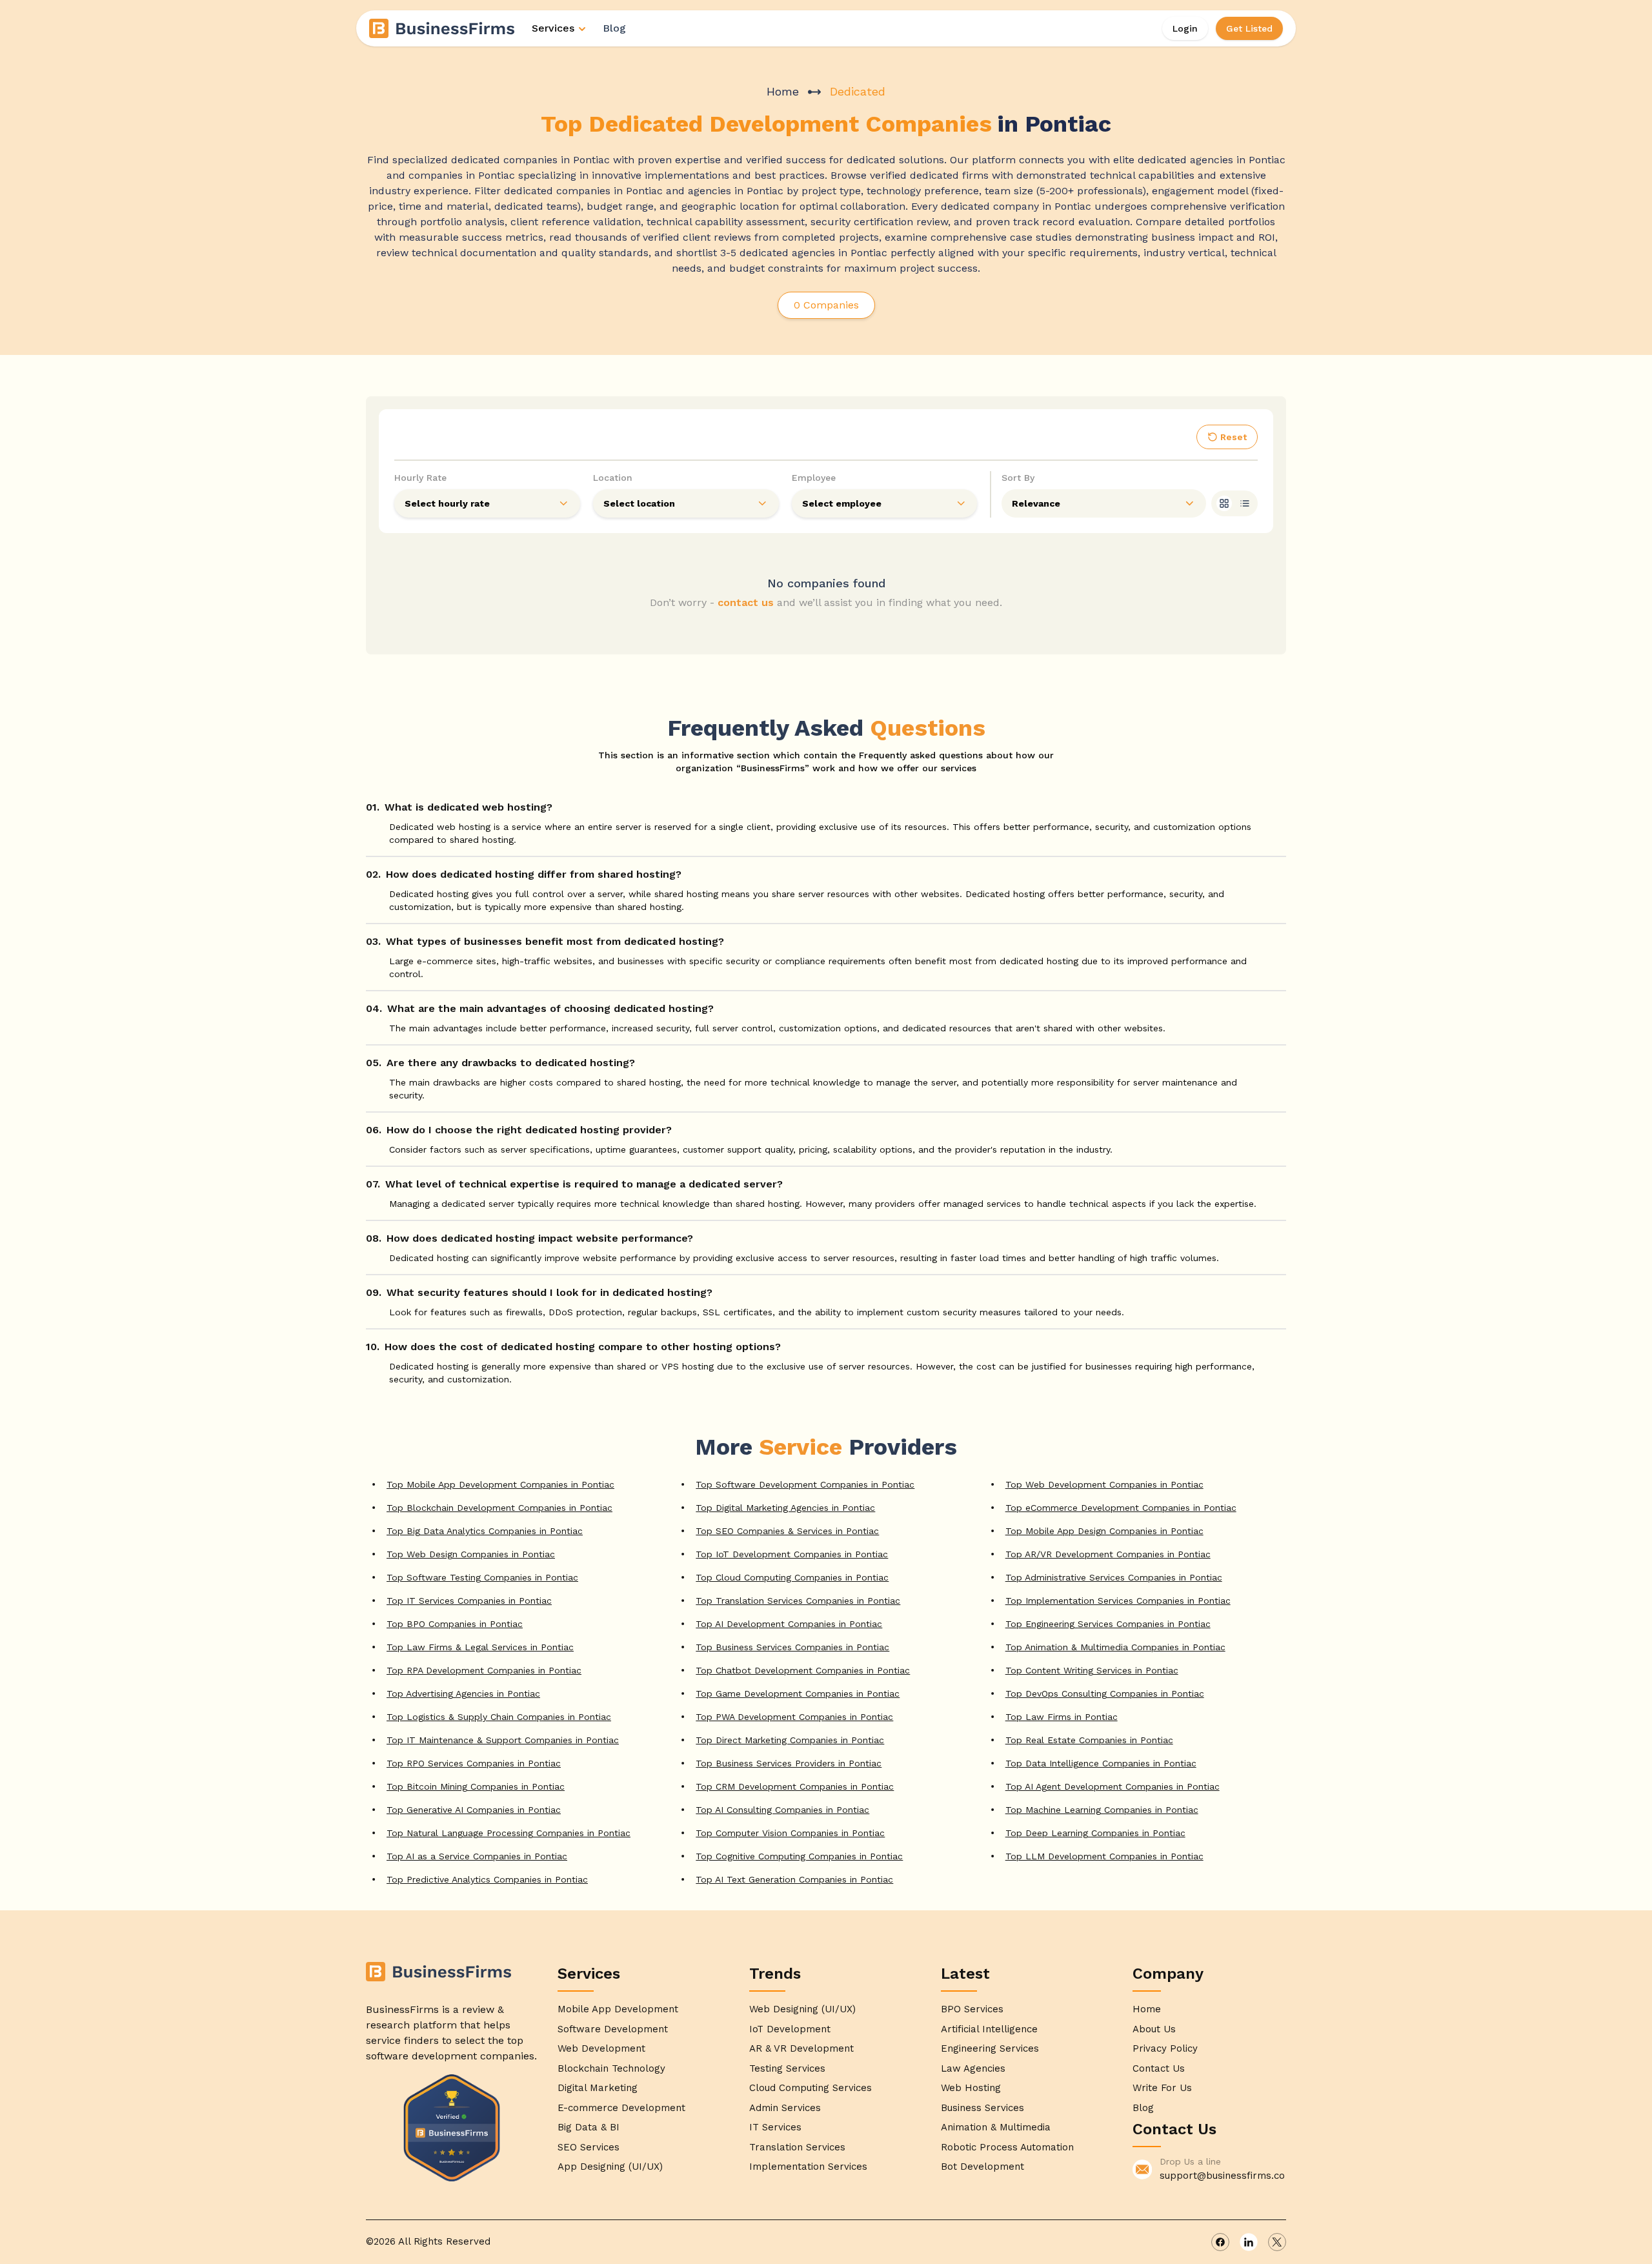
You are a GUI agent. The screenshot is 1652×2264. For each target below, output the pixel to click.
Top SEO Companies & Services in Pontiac (787, 1531)
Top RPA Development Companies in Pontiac (484, 1670)
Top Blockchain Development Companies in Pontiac (499, 1508)
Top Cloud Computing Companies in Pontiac (792, 1577)
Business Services (982, 2108)
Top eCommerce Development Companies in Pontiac (1121, 1508)
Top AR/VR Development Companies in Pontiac (1108, 1554)
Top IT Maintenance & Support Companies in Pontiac (503, 1740)
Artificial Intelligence (989, 2029)
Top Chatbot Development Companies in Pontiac (803, 1670)
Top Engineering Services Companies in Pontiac (1108, 1624)
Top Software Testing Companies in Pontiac (482, 1577)
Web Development (601, 2048)
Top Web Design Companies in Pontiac (471, 1554)
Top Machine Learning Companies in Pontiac (1102, 1810)
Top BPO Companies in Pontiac (455, 1624)
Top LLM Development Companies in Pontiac (1104, 1856)
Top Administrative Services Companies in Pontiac (1114, 1577)
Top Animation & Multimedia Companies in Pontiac (1115, 1647)
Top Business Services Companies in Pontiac (792, 1647)
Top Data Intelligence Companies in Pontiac (1101, 1763)
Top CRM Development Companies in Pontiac (795, 1786)
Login (1185, 28)
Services (553, 28)
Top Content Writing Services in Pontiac (1092, 1670)
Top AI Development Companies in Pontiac (789, 1624)
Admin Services (785, 2108)
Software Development (613, 2029)
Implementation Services (808, 2167)
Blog (614, 28)
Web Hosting (971, 2088)
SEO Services (589, 2147)
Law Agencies (973, 2068)
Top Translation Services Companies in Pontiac (798, 1601)
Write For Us (1162, 2088)
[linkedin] (1249, 2242)
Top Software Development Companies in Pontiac (805, 1484)
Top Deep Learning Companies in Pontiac (1095, 1833)
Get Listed (1249, 28)
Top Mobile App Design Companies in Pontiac (1104, 1531)
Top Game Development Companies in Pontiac (798, 1693)
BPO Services (972, 2009)
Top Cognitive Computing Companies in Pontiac (799, 1856)
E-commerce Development (621, 2108)
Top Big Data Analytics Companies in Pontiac (485, 1531)
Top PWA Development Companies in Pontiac (794, 1717)
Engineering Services (990, 2048)
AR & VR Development (801, 2048)
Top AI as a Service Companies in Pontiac (477, 1856)
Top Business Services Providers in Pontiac (789, 1763)
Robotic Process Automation (1007, 2147)
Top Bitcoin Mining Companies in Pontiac (476, 1786)
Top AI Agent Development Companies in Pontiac (1113, 1786)
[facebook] (1220, 2242)
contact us (746, 602)
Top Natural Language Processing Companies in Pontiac (509, 1833)
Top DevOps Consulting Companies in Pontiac (1105, 1693)
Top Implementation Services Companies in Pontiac (1118, 1601)
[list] (1245, 503)
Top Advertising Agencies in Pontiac (463, 1693)
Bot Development (982, 2167)
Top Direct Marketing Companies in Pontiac (790, 1740)
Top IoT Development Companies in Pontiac (792, 1554)
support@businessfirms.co (1222, 2176)
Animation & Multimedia (996, 2127)
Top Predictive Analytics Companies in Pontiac (487, 1879)
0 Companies (826, 305)
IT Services (775, 2127)
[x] (1277, 2242)
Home (783, 91)
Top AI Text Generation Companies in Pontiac (794, 1879)
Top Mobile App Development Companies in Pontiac (500, 1484)
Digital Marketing (598, 2088)
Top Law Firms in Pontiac (1062, 1717)
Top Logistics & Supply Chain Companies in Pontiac (499, 1717)
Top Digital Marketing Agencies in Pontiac (785, 1508)
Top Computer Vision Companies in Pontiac (790, 1833)
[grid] (1224, 503)
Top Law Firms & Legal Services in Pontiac (480, 1647)
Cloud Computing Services (811, 2088)
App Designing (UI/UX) (610, 2167)
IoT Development (790, 2029)
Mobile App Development (618, 2009)
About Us (1154, 2029)
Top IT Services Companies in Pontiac (469, 1601)
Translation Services (797, 2147)
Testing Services (787, 2068)
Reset (1234, 437)
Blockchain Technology (611, 2068)
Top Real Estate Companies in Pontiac (1089, 1740)
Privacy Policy (1165, 2048)
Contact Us (1159, 2068)
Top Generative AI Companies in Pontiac (474, 1810)
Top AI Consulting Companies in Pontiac (782, 1810)
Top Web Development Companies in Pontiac (1104, 1484)
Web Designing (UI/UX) (802, 2009)
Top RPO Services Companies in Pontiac (474, 1763)
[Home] (443, 28)
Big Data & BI (589, 2127)
